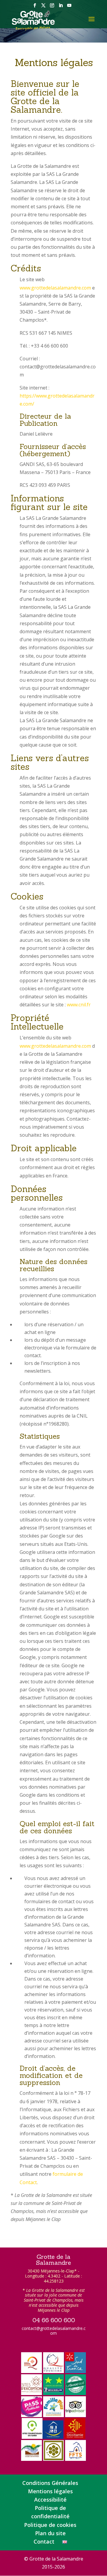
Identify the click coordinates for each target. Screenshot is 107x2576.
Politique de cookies (50, 2525)
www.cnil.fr (79, 1005)
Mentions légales (50, 2491)
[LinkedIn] (61, 7)
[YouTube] (69, 7)
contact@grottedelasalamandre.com (54, 2331)
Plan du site (50, 2533)
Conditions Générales (50, 2483)
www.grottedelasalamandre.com (55, 288)
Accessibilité (50, 2500)
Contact (44, 2541)
